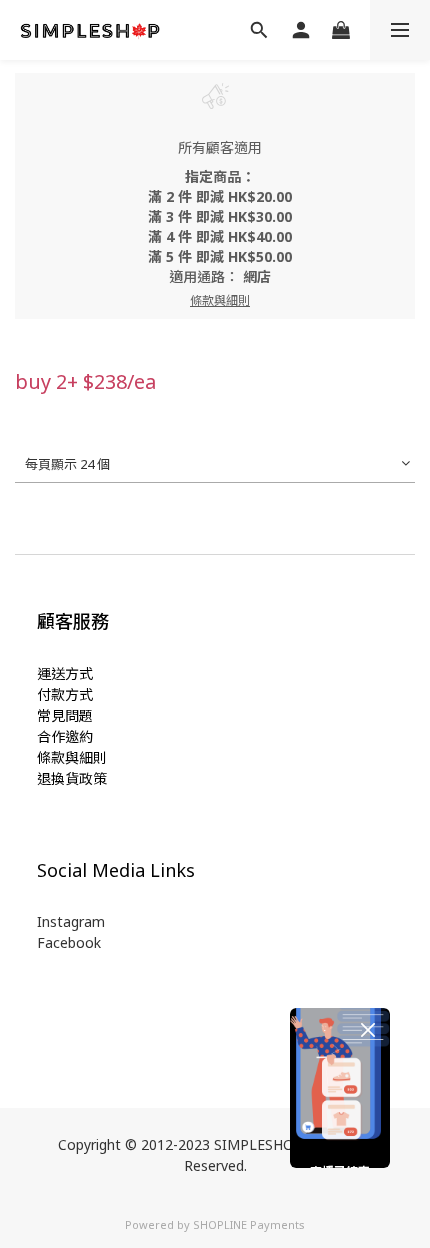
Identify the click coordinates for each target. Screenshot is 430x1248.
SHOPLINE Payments (249, 1224)
